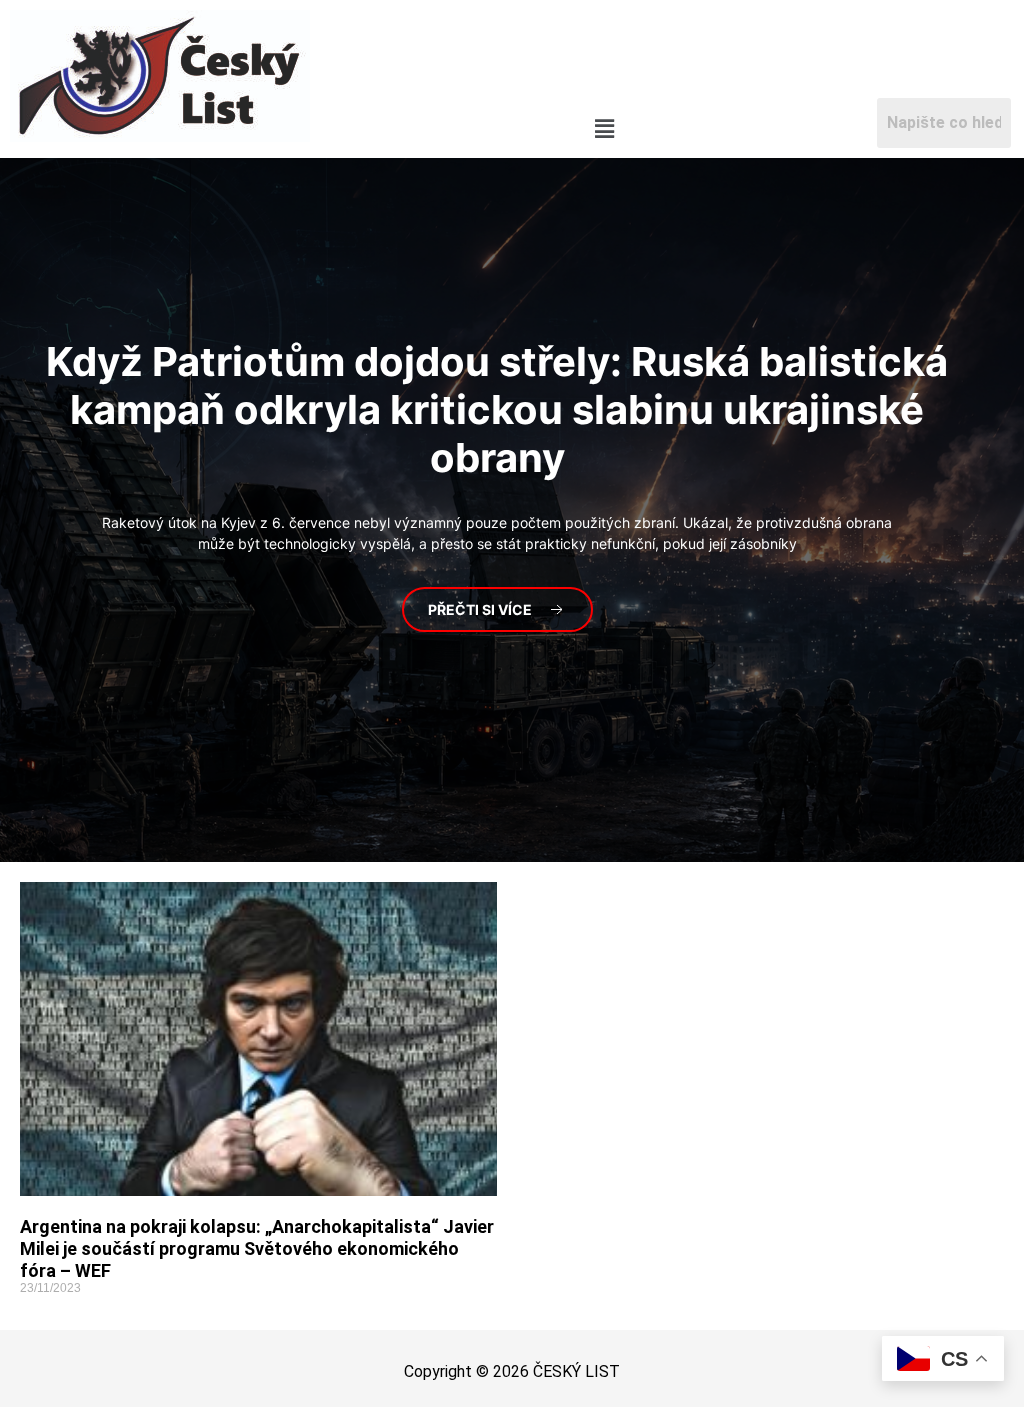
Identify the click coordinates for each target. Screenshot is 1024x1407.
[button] (604, 129)
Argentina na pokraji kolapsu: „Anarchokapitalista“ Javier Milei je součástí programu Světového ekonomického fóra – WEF (257, 1248)
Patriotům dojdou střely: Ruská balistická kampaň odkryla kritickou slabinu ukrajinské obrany (497, 409)
